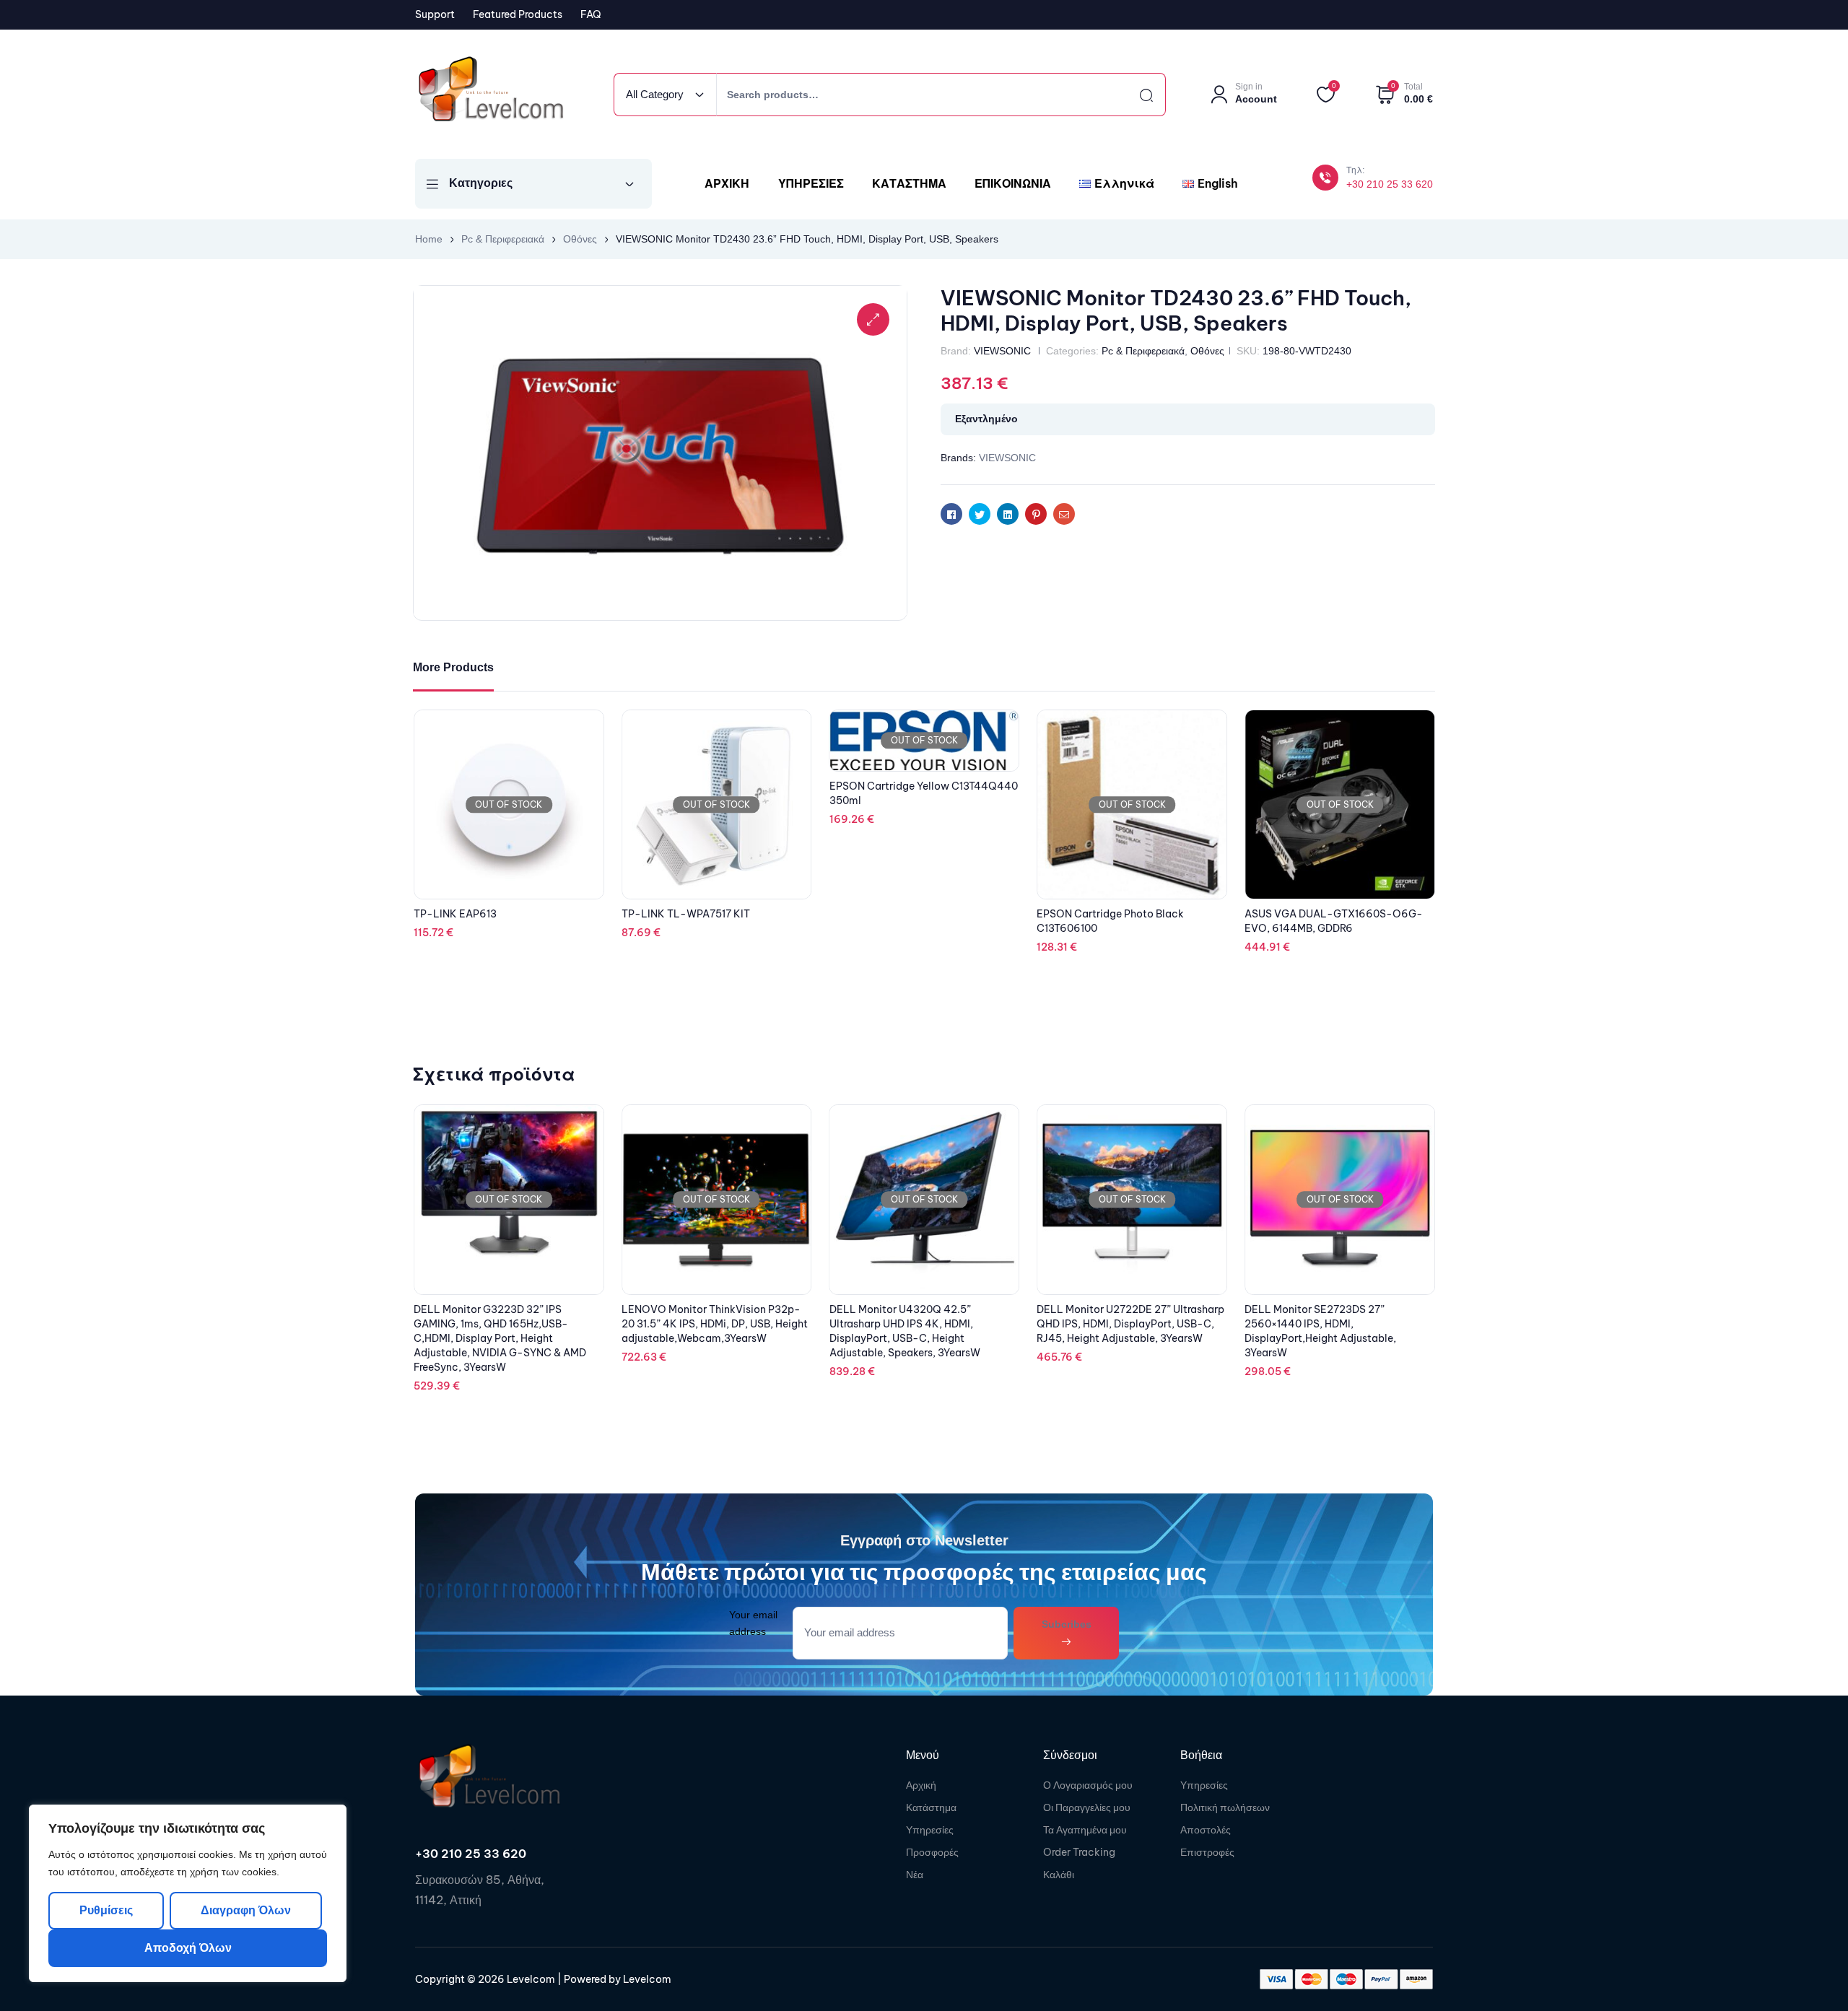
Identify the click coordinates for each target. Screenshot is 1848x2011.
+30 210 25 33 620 (1390, 184)
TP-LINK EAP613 (663, 914)
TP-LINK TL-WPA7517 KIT (894, 914)
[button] (873, 319)
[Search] (1133, 95)
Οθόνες (580, 239)
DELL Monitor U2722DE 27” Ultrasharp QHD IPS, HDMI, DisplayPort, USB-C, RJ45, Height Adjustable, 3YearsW (923, 1324)
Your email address (753, 1623)
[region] (188, 1893)
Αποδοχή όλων (188, 1948)
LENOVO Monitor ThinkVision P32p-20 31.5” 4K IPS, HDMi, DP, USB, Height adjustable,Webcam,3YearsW (507, 1324)
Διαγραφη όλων (245, 1910)
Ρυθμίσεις (106, 1910)
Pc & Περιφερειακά (503, 239)
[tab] (453, 668)
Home (429, 239)
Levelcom (530, 1979)
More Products (453, 667)
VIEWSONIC (1002, 351)
